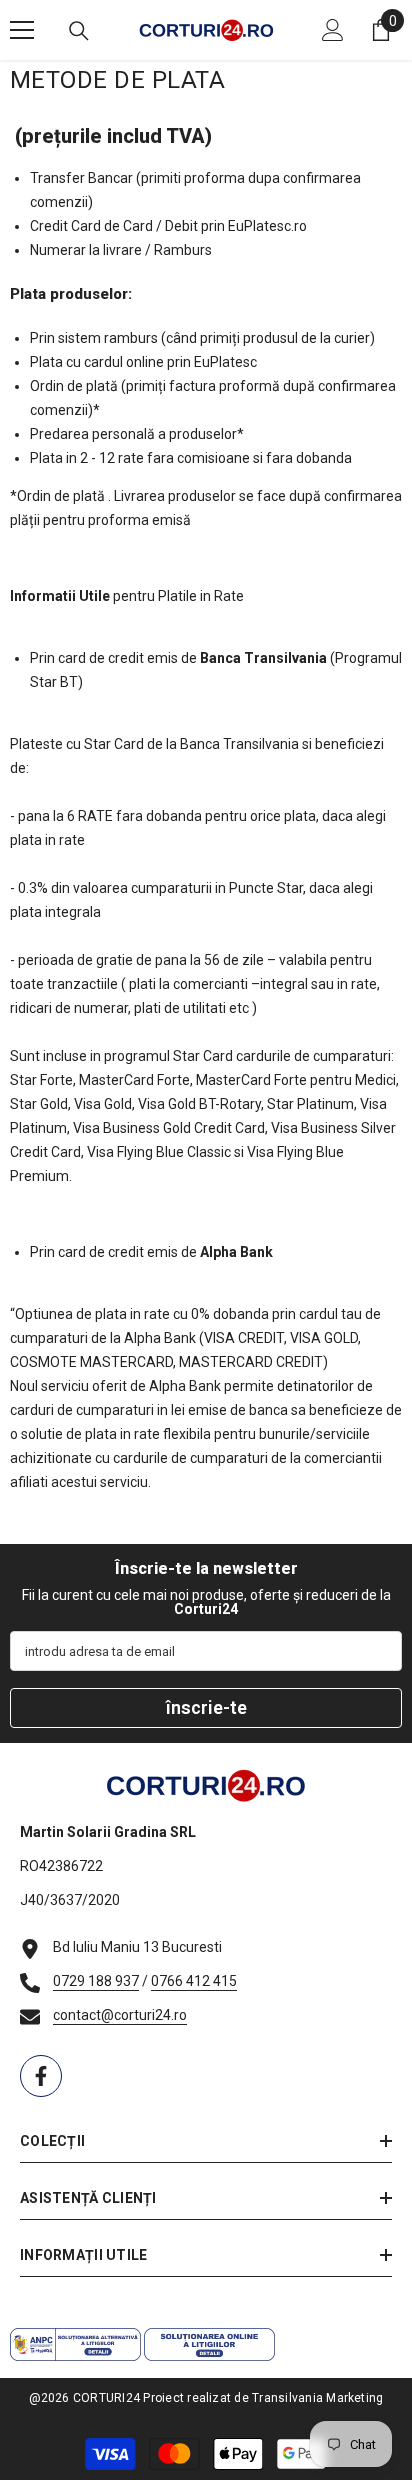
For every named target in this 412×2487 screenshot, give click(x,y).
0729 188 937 (96, 1981)
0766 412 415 (194, 1981)
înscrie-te (206, 1707)
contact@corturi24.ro (120, 2015)
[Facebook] (41, 2076)
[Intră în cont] (333, 30)
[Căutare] (79, 31)
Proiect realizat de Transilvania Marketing (263, 2398)
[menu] (22, 30)
